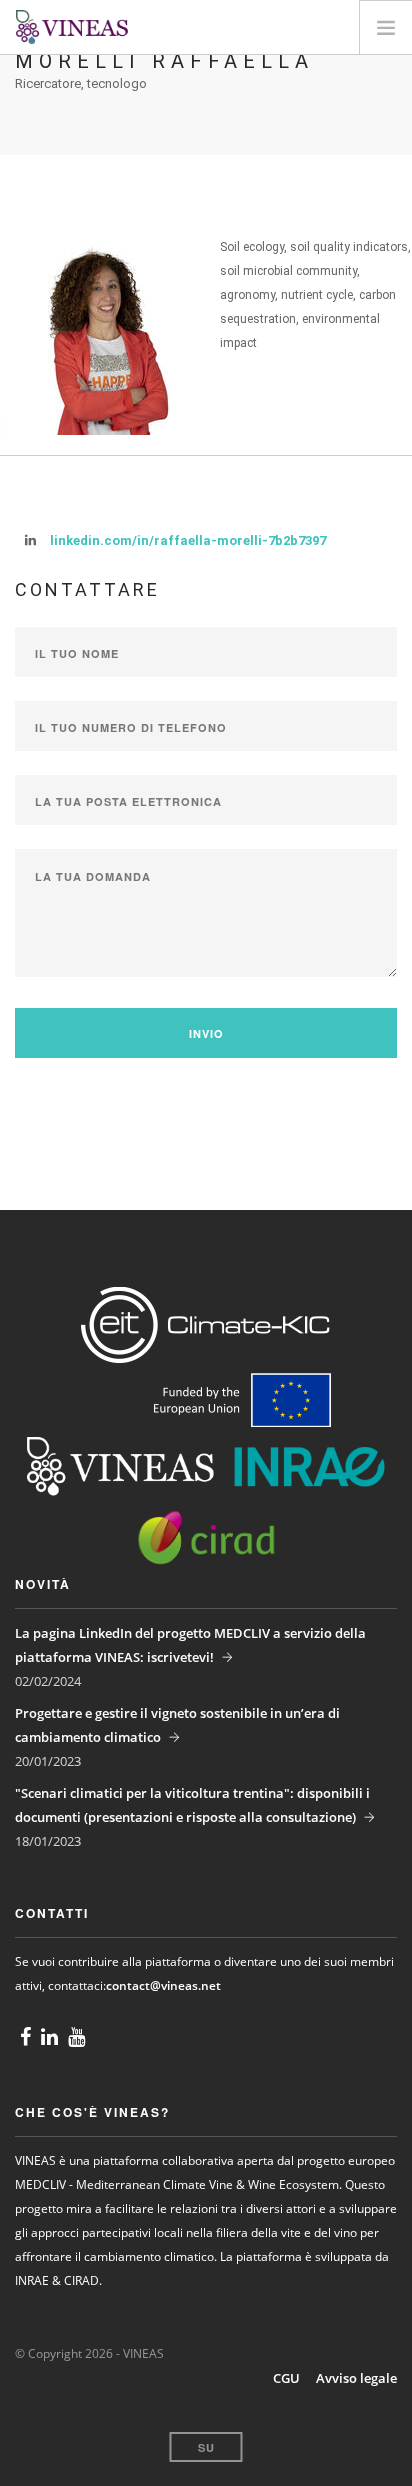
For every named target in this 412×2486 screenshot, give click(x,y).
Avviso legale (356, 2378)
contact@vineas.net (163, 1985)
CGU (286, 2378)
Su (206, 2447)
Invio (206, 1033)
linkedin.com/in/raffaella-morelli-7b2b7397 (188, 540)
